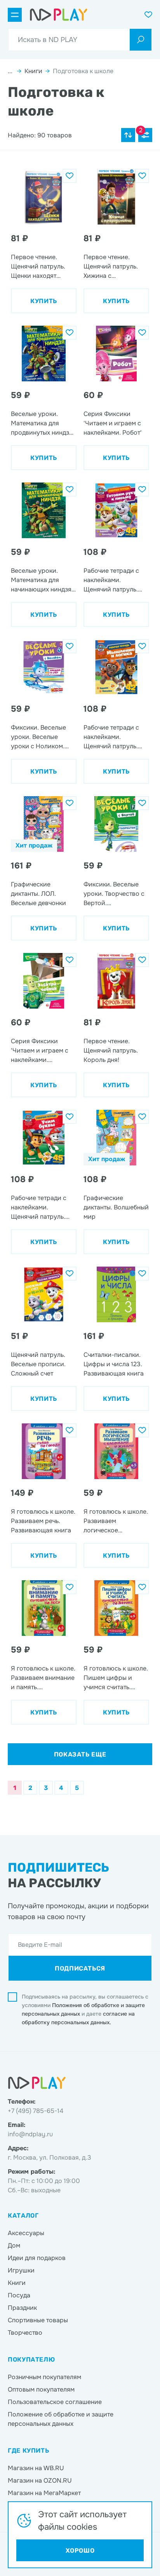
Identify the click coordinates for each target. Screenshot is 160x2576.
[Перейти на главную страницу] (59, 15)
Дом (14, 2245)
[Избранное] (70, 176)
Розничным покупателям (44, 2377)
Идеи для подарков (37, 2258)
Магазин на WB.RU (36, 2468)
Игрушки (21, 2270)
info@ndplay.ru (30, 2134)
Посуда (19, 2295)
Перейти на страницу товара (40, 174)
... (11, 71)
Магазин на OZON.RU (40, 2480)
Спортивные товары (38, 2320)
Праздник (22, 2308)
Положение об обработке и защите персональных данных (61, 2419)
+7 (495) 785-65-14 (36, 2111)
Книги (33, 71)
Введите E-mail (40, 1945)
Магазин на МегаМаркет (44, 2493)
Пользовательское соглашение (55, 2402)
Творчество (25, 2333)
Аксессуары (26, 2233)
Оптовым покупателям (41, 2389)
